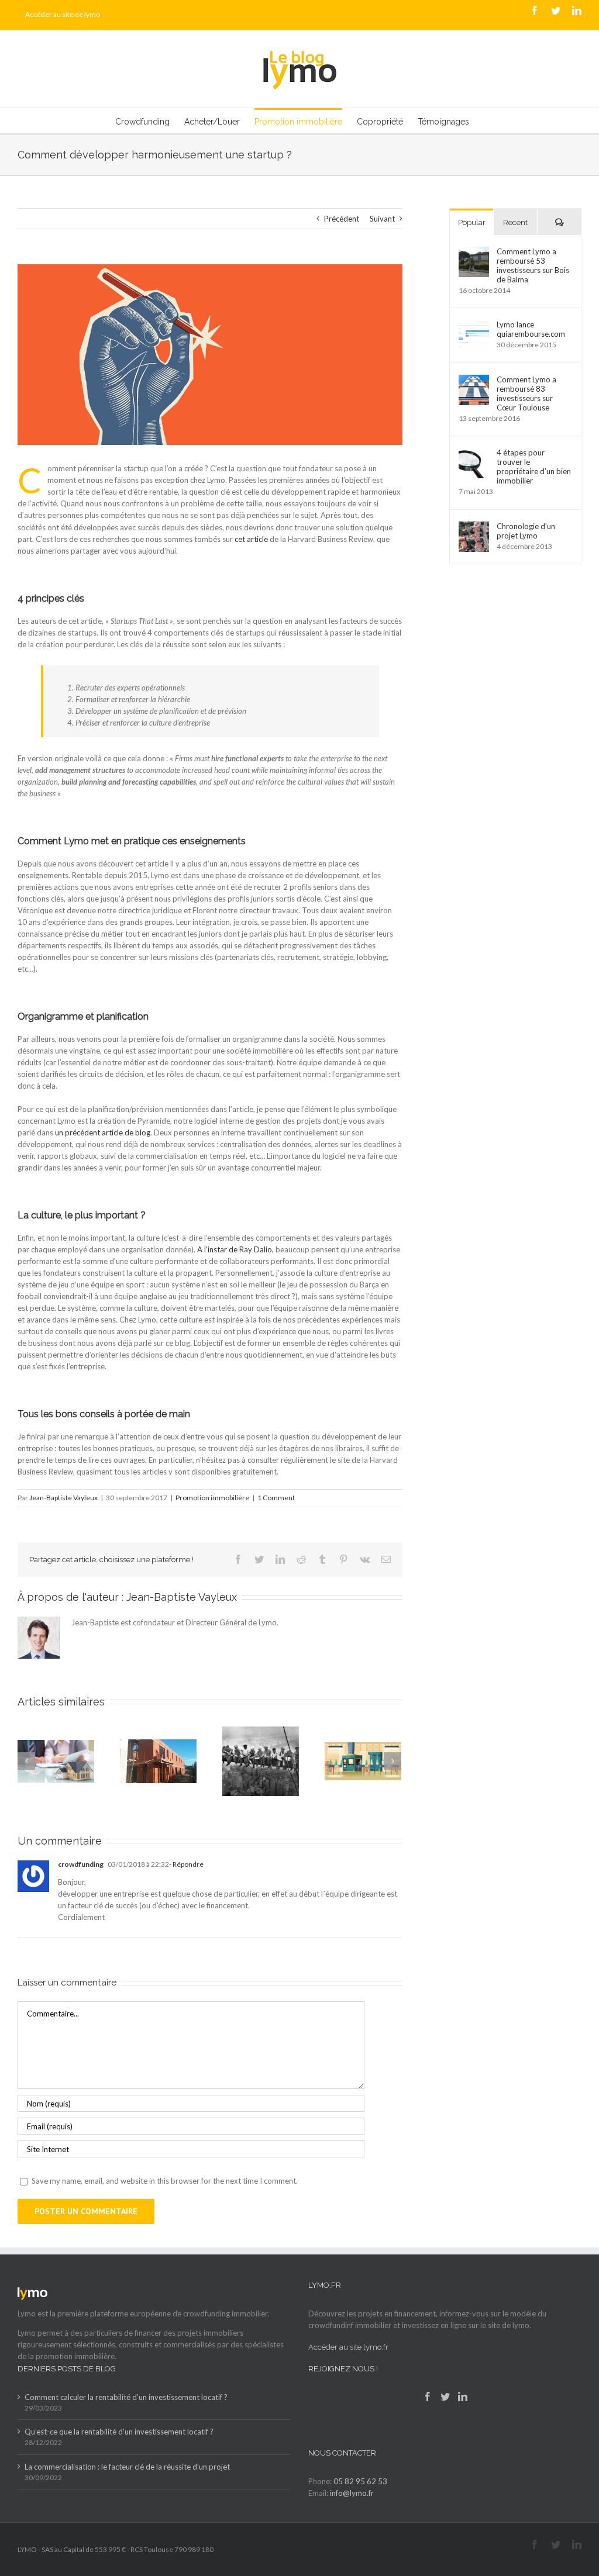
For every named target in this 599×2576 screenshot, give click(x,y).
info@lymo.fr (352, 2493)
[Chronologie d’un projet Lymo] (474, 527)
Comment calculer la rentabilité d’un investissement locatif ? (126, 2397)
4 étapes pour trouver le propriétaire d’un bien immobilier (534, 467)
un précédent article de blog (103, 1132)
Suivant (382, 219)
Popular (472, 222)
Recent (515, 222)
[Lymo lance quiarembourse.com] (474, 326)
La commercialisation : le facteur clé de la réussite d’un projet (127, 2467)
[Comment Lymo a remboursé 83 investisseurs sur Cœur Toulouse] (474, 381)
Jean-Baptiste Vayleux (63, 1498)
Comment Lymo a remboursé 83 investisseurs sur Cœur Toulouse (526, 393)
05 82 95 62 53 (360, 2481)
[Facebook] (428, 2397)
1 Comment (276, 1498)
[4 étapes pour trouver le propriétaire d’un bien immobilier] (474, 454)
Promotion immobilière (212, 1498)
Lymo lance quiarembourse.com (531, 329)
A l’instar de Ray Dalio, (235, 1249)
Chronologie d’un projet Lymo (526, 531)
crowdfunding (81, 1864)
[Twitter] (445, 2397)
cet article (251, 539)
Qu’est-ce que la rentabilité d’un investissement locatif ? (119, 2432)
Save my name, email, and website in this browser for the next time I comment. (165, 2181)
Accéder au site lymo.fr (348, 2347)
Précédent (342, 219)
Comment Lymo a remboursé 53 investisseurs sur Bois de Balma (533, 265)
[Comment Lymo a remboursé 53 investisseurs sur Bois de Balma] (474, 253)
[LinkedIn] (463, 2397)
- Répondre (186, 1864)
